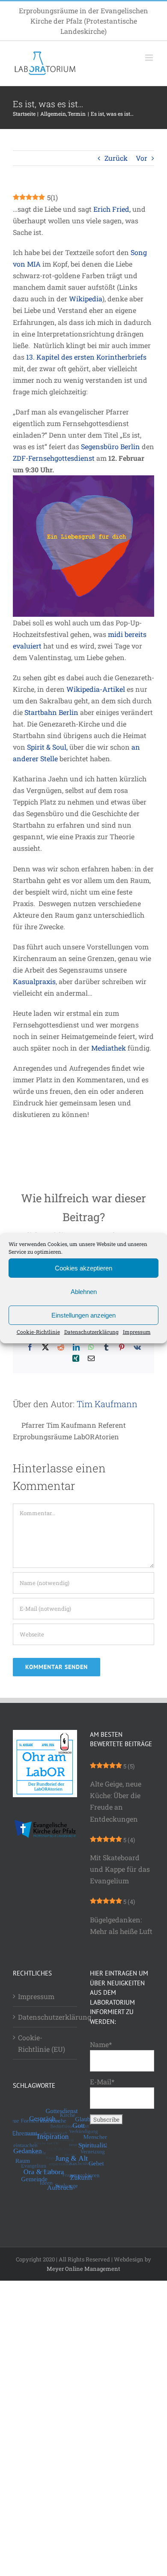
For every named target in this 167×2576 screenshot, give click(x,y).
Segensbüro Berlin (110, 446)
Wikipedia (86, 299)
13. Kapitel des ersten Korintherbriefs (86, 357)
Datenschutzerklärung (91, 1332)
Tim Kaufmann (107, 1404)
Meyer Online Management (83, 2269)
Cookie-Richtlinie (38, 1332)
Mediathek (109, 1048)
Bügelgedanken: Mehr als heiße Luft (121, 1925)
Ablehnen (84, 1291)
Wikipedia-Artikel (96, 689)
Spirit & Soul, (47, 747)
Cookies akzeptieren (83, 1268)
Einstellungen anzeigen (83, 1315)
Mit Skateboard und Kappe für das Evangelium (120, 1869)
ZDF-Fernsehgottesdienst (54, 458)
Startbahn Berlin (51, 712)
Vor (142, 158)
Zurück (116, 158)
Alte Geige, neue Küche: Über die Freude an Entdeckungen (116, 1801)
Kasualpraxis (34, 981)
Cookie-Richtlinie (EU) (42, 2043)
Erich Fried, (113, 209)
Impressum (137, 1332)
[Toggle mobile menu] (150, 58)
